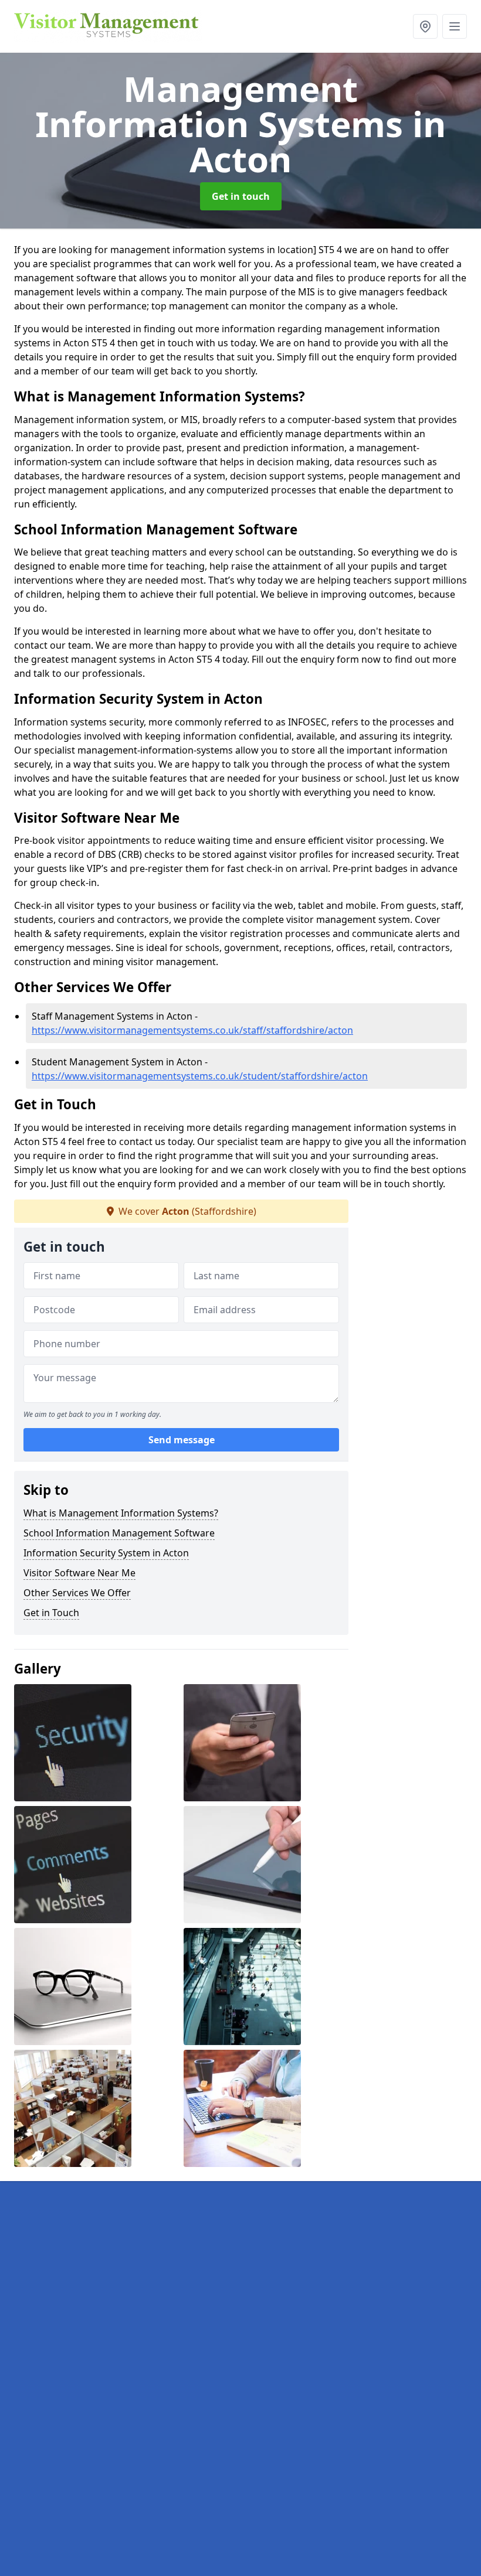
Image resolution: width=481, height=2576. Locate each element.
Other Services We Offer (77, 1593)
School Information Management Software (119, 1533)
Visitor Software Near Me (79, 1573)
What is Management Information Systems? (121, 1513)
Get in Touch (51, 1613)
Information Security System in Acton (106, 1553)
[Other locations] (425, 26)
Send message (182, 1440)
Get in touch (241, 196)
